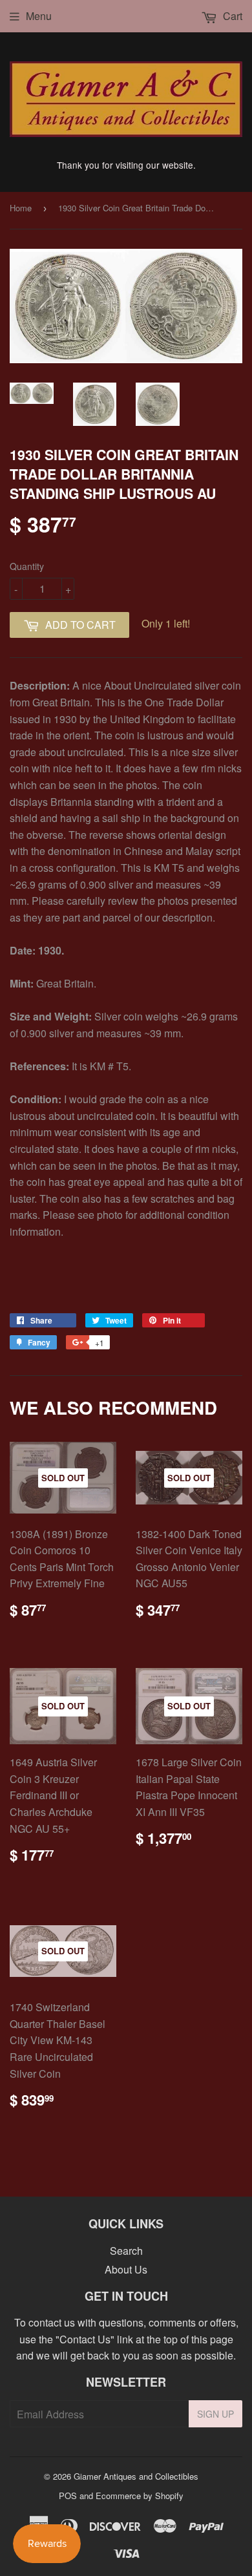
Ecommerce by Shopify (140, 2496)
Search (126, 2251)
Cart (231, 16)
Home (21, 208)
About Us (126, 2269)
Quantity (27, 566)
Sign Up (215, 2414)
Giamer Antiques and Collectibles (136, 2476)
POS (68, 2496)
